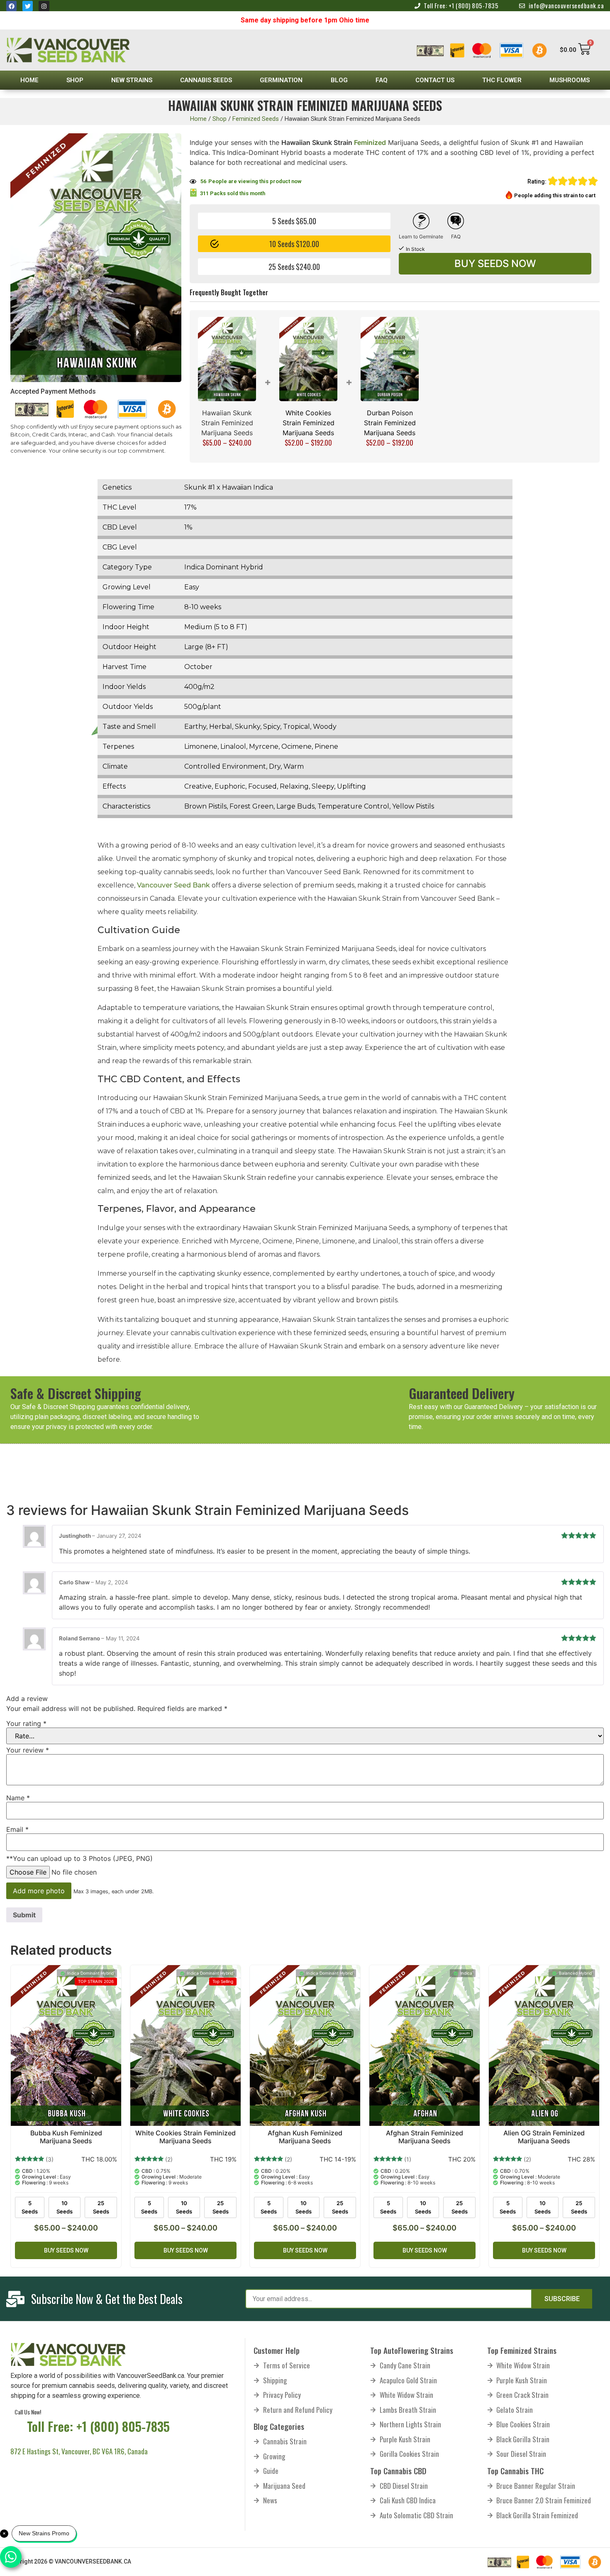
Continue (269, 1346)
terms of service (304, 1313)
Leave (342, 1346)
